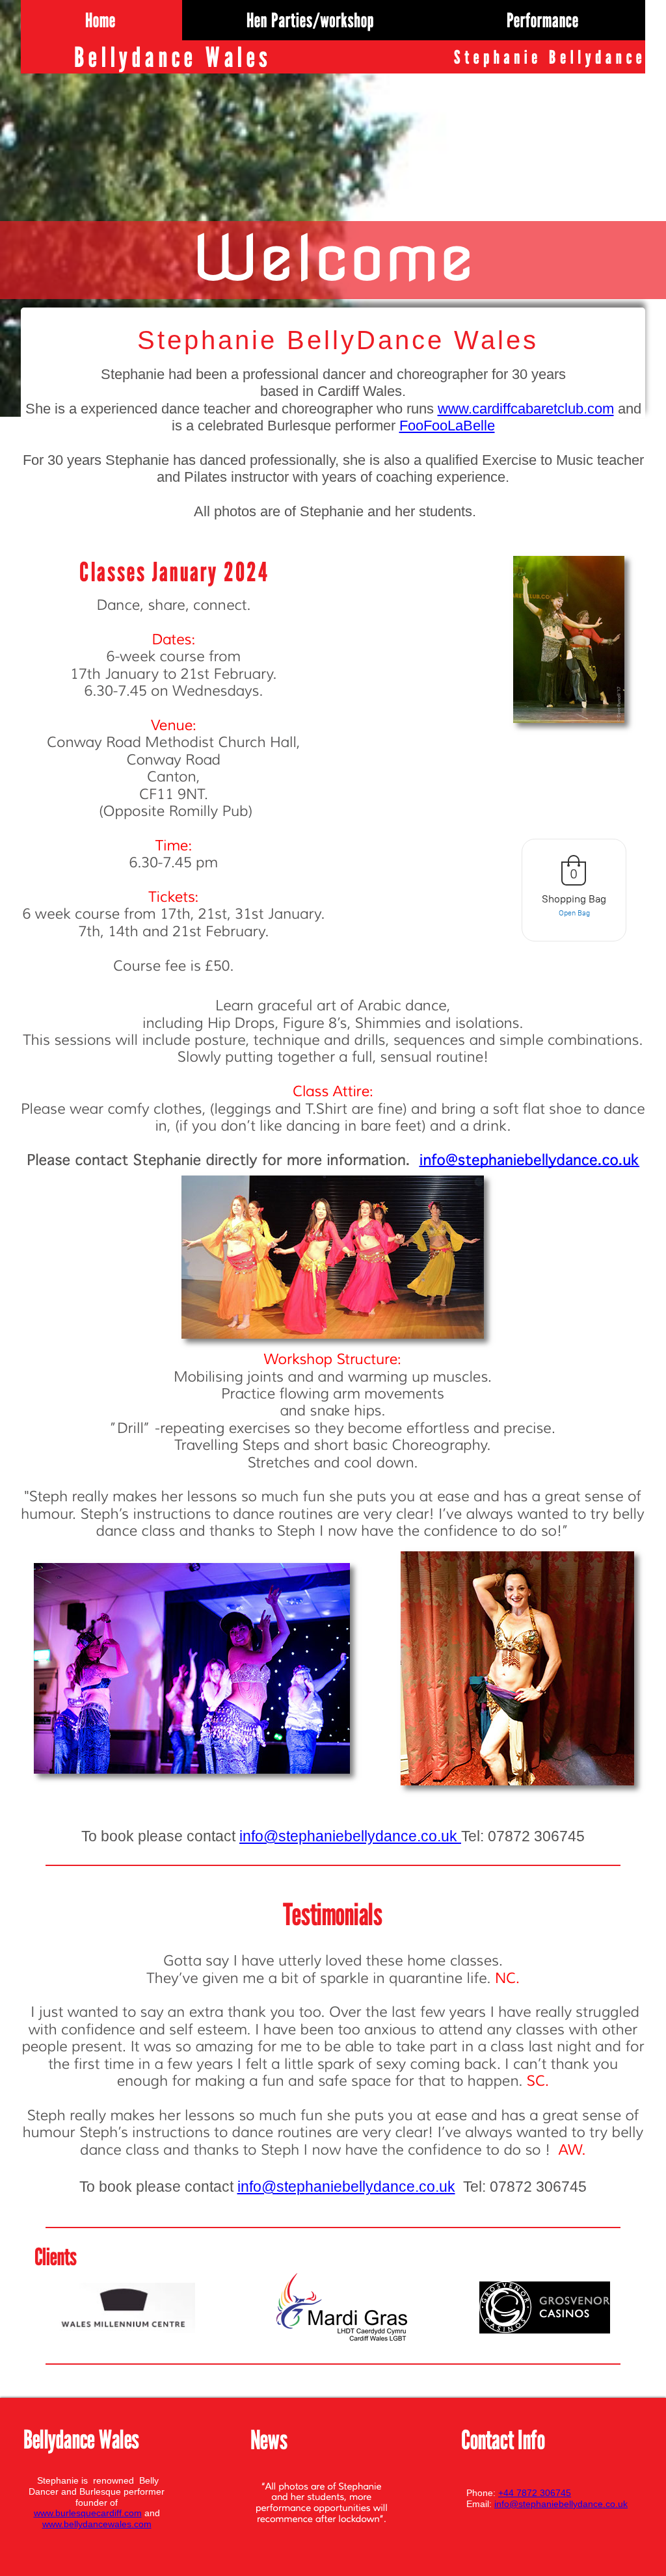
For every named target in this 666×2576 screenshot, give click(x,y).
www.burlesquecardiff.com (88, 2513)
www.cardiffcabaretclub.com (526, 409)
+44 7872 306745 (535, 2493)
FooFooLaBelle (447, 426)
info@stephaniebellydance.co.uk (348, 1836)
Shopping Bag (574, 899)
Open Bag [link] (574, 913)
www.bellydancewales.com (97, 2524)
